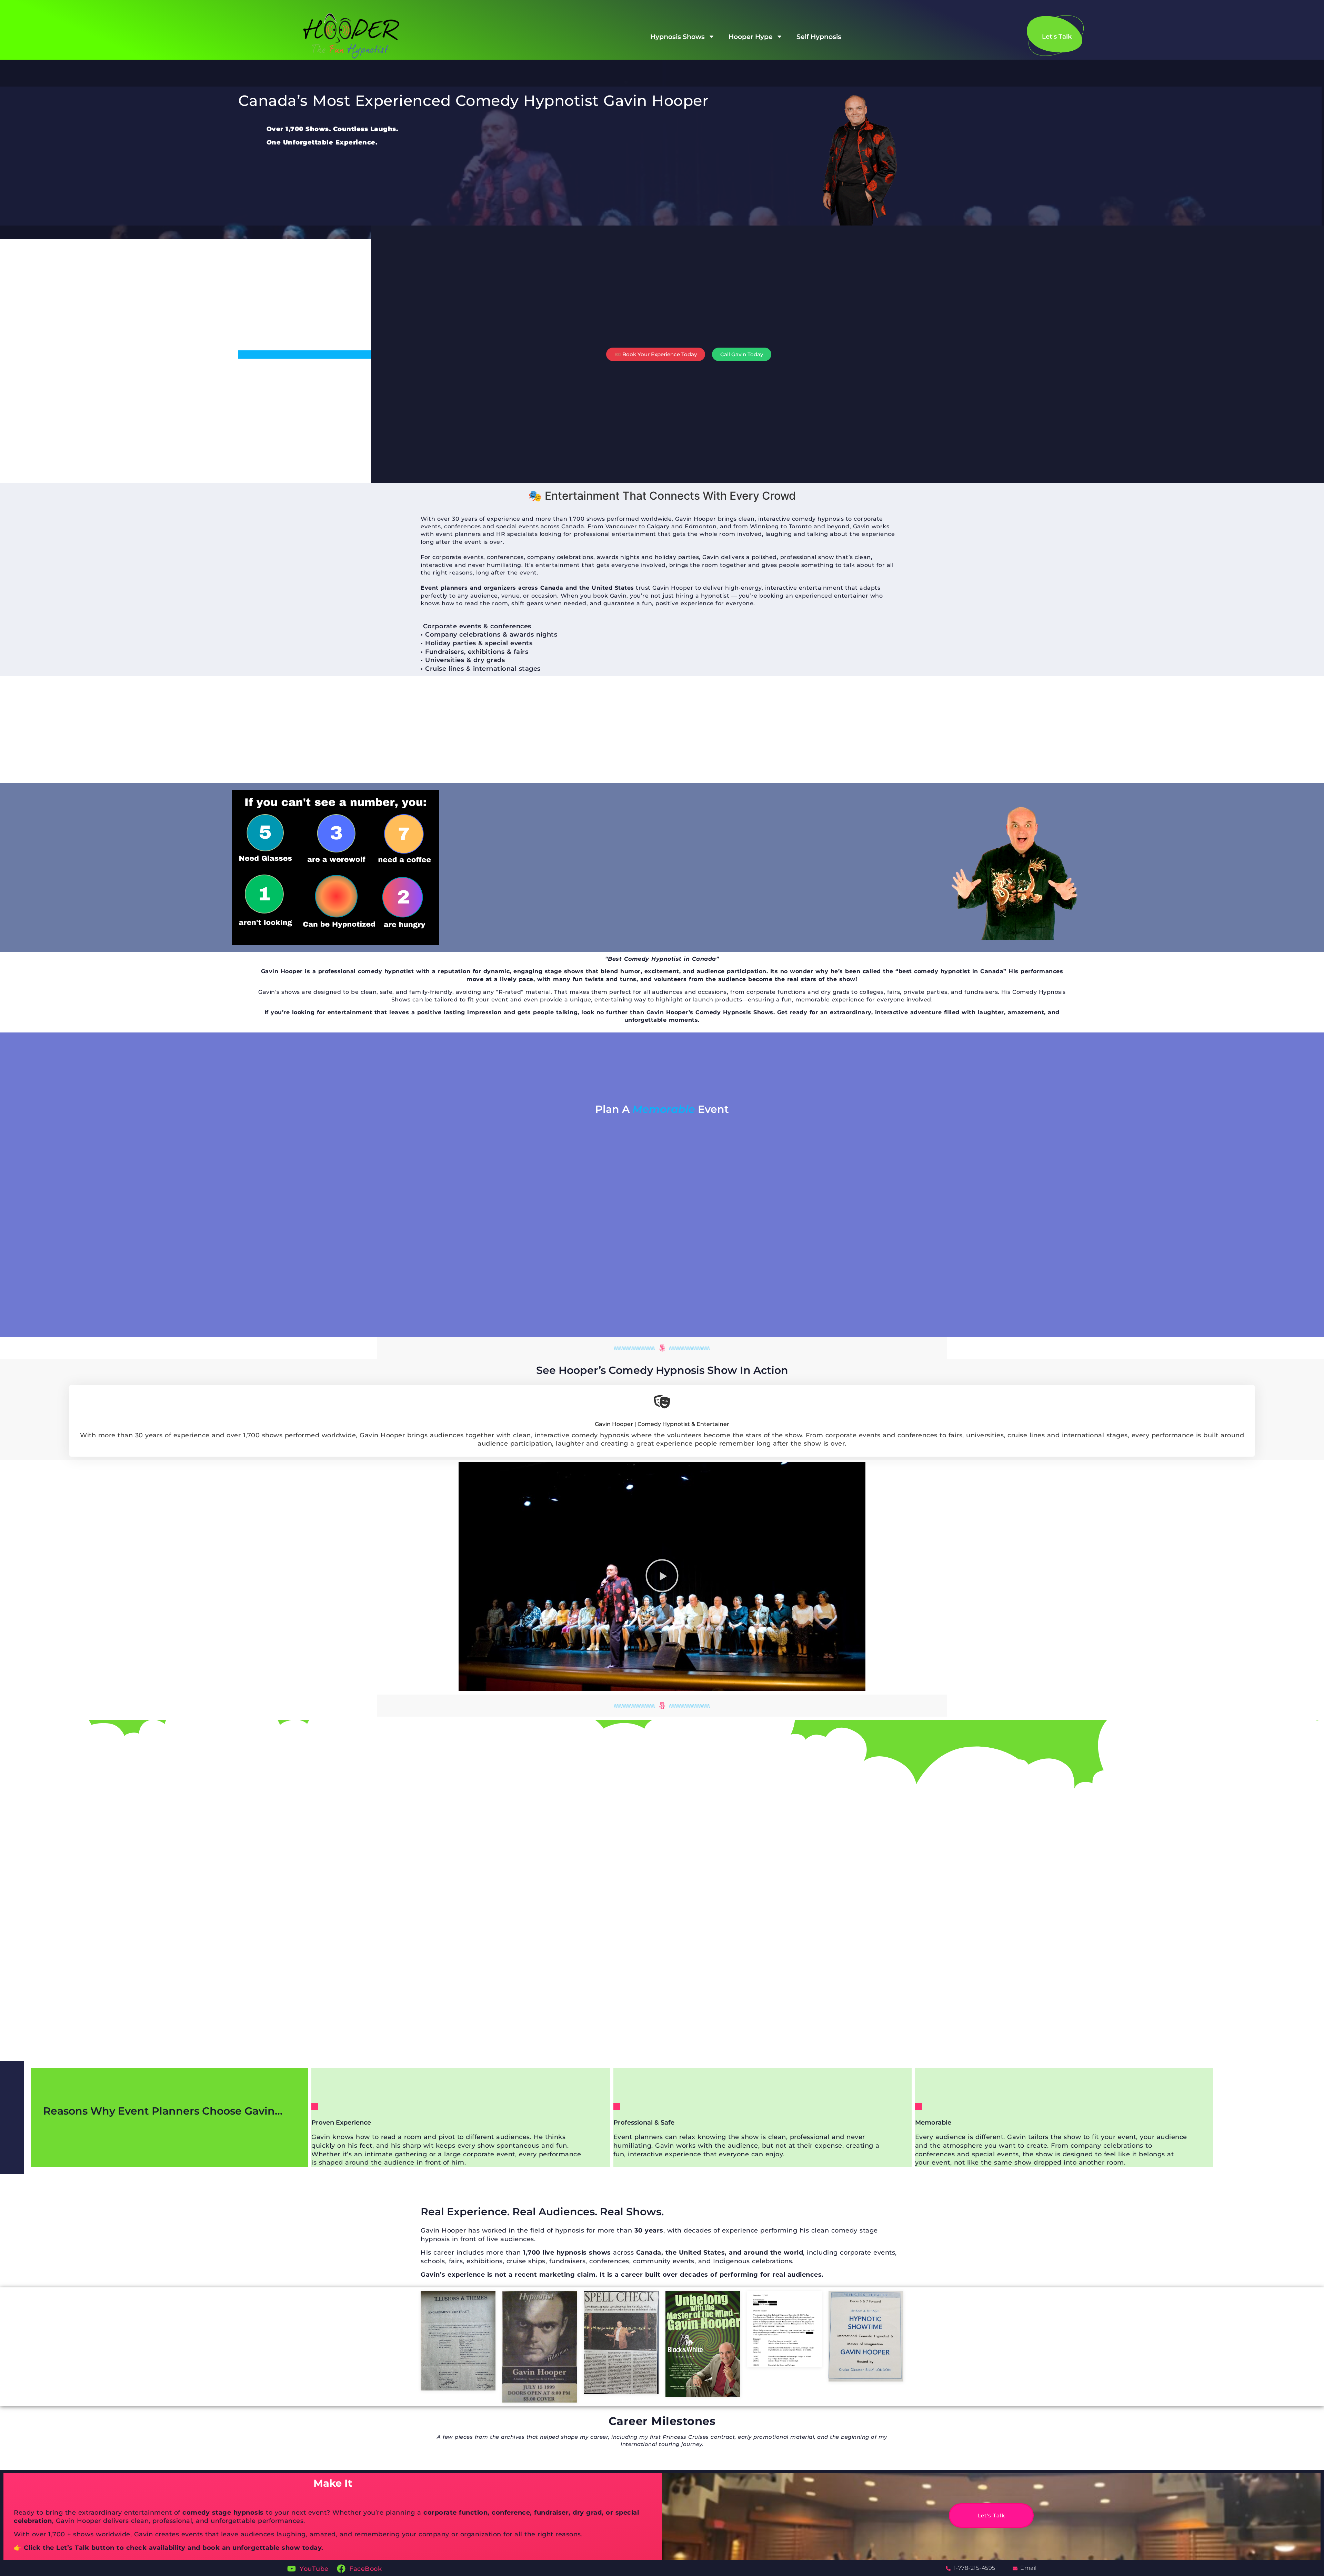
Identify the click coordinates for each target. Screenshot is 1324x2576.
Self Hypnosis (819, 37)
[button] (662, 1577)
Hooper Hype (751, 37)
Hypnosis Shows (678, 37)
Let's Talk (991, 2491)
